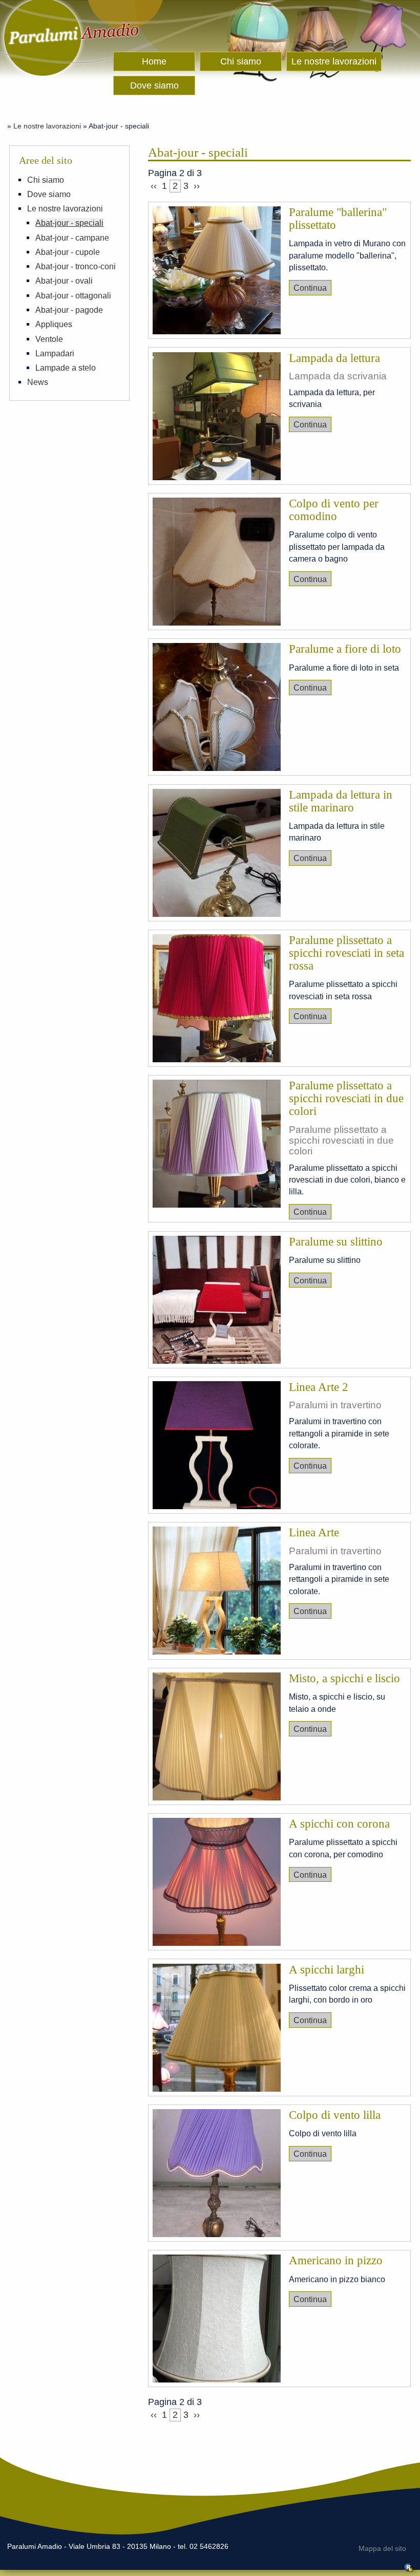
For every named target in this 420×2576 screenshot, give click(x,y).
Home (154, 61)
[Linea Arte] (217, 1592)
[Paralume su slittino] (217, 1301)
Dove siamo (154, 85)
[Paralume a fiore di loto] (217, 709)
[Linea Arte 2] (217, 1447)
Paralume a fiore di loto (345, 649)
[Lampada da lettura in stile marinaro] (217, 854)
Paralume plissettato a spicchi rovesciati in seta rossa (346, 953)
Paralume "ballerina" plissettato (338, 219)
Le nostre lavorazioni (334, 61)
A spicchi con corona (339, 1824)
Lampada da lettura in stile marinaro (341, 801)
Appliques (54, 324)
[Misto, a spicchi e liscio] (217, 1738)
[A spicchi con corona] (217, 1883)
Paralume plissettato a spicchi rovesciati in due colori (346, 1098)
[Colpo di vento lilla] (217, 2175)
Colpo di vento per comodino (334, 510)
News (38, 382)
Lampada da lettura (334, 358)
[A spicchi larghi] (217, 2029)
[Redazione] (409, 2570)
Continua (310, 288)
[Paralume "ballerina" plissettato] (217, 272)
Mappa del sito (382, 2549)
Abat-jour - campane (72, 238)
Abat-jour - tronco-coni (76, 266)
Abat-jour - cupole (68, 252)
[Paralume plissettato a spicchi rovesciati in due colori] (217, 1145)
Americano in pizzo (336, 2260)
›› (197, 186)
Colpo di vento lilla (335, 2115)
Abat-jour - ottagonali (73, 295)
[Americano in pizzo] (217, 2320)
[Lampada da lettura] (217, 418)
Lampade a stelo (66, 368)
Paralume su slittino (336, 1242)
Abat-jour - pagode (69, 310)
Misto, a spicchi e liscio (344, 1678)
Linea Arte (314, 1532)
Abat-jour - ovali (64, 281)
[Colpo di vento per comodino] (217, 563)
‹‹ (154, 186)
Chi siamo (241, 61)
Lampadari (55, 353)
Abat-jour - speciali (69, 223)
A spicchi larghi (327, 1970)
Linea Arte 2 (319, 1387)
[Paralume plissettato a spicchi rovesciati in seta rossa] (217, 1000)
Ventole (49, 339)
